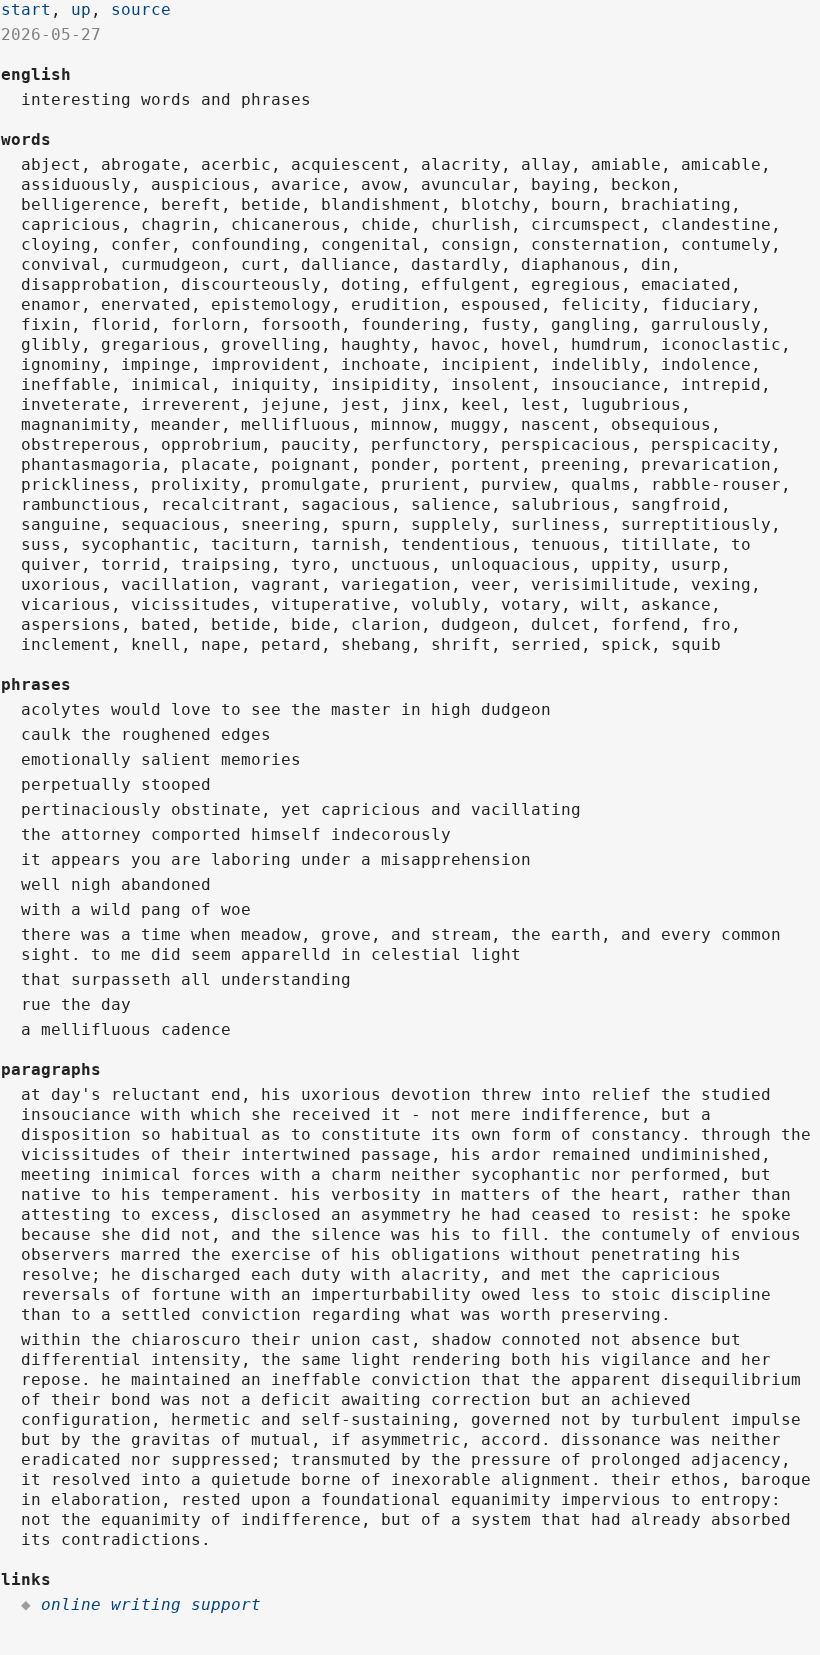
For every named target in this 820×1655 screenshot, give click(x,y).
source (141, 9)
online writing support (151, 1604)
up (81, 9)
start (26, 9)
